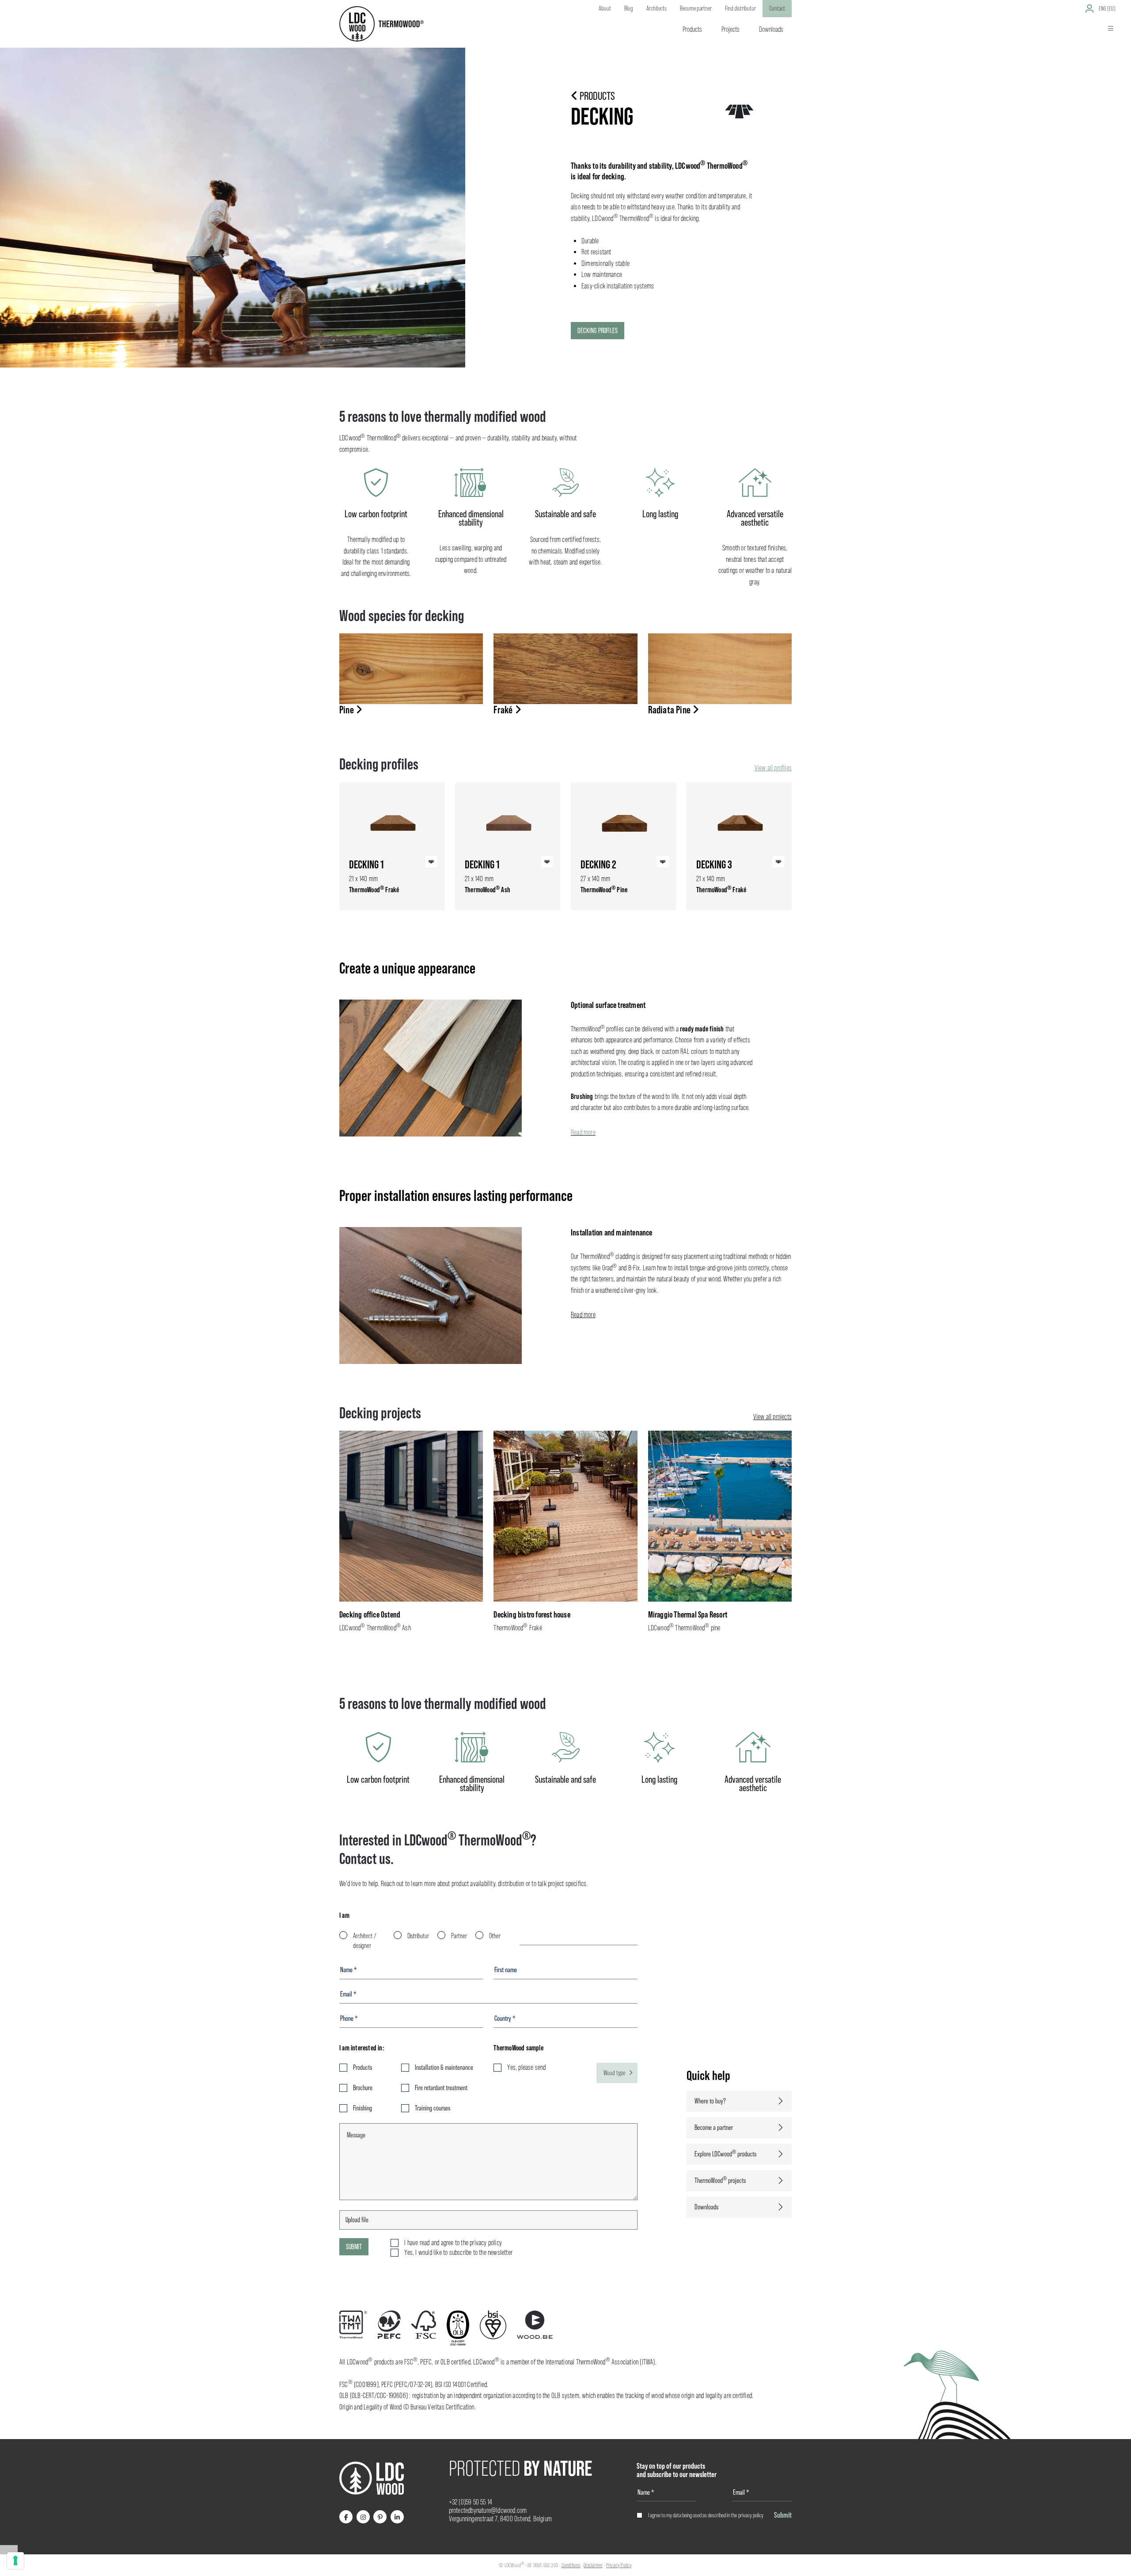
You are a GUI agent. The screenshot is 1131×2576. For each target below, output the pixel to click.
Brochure (363, 2088)
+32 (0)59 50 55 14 (471, 2502)
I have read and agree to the (453, 2243)
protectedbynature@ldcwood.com (488, 2510)
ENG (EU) (1107, 8)
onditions (572, 2565)
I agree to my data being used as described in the (706, 2515)
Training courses (433, 2108)
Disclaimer (593, 2565)
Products (362, 2067)
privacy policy (751, 2515)
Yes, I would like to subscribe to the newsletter (458, 2252)
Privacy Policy (619, 2565)
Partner (459, 1936)
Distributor (418, 1936)
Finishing (362, 2108)
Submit (354, 2247)
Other (495, 1936)
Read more (583, 1132)
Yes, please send (526, 2067)
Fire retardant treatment (441, 2088)
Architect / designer (365, 1941)
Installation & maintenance (444, 2067)
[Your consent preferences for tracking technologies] (15, 2561)
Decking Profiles (598, 331)
